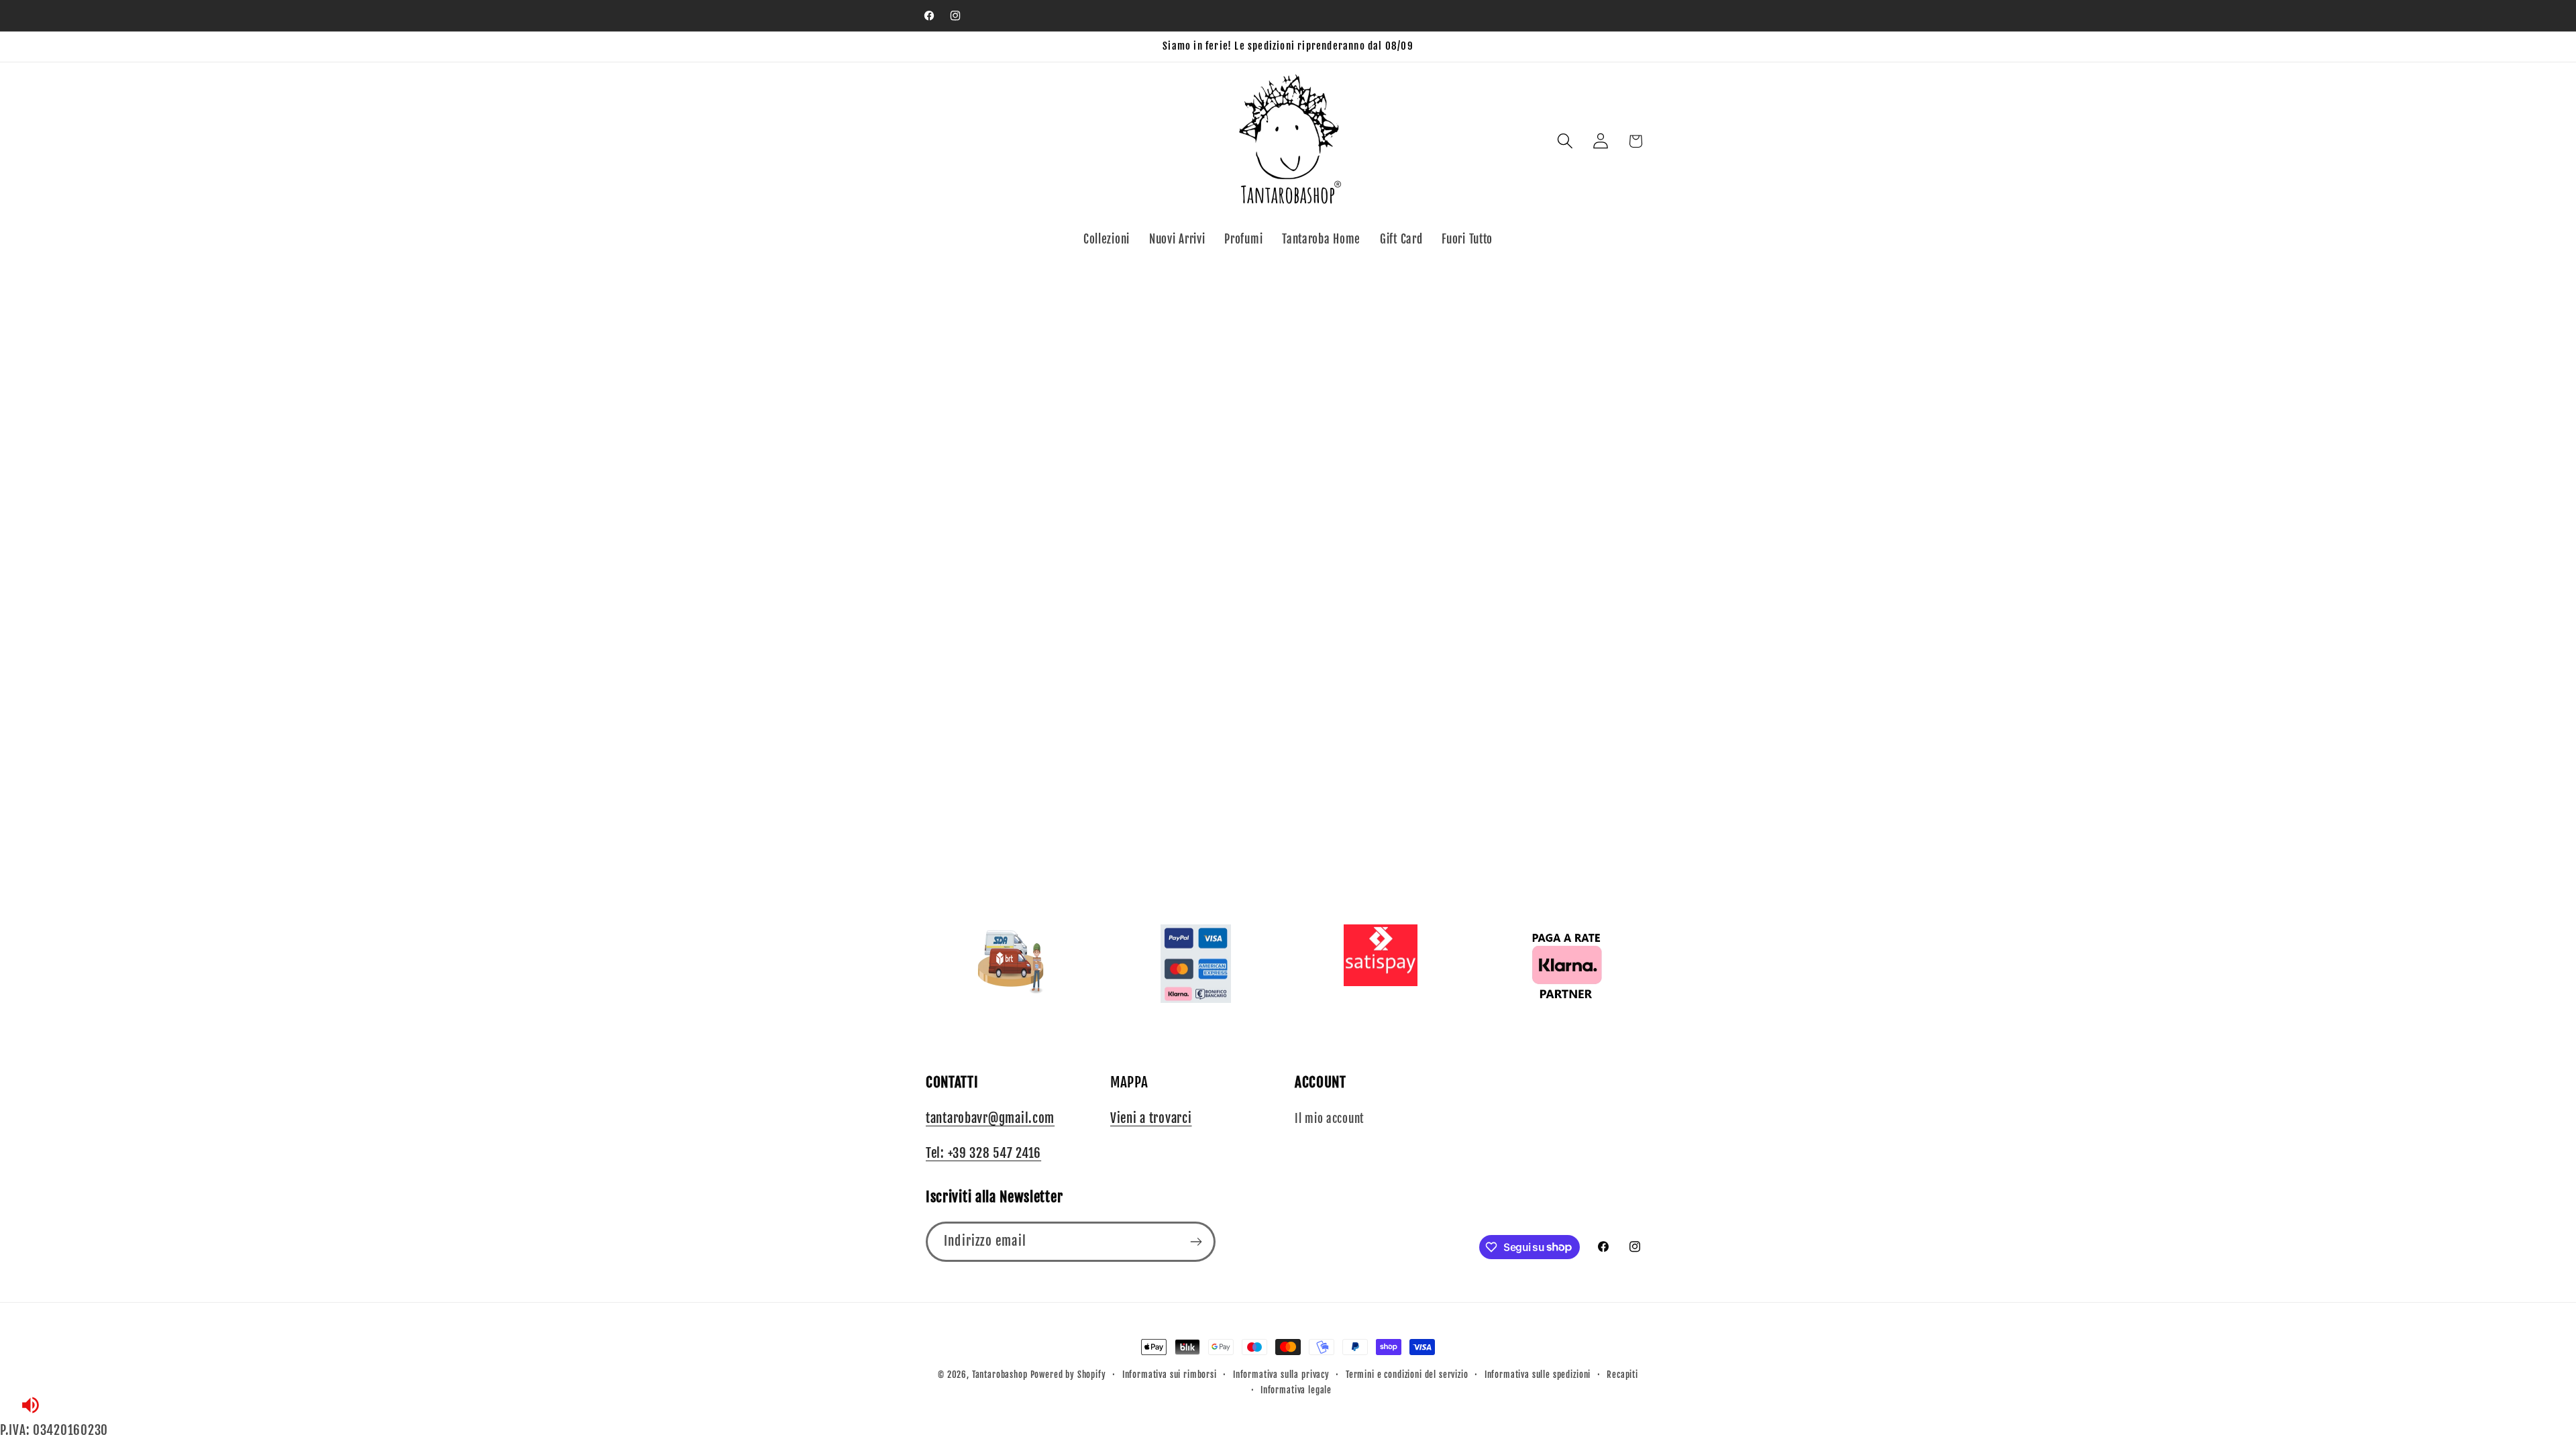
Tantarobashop (1000, 1375)
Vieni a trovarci (1151, 1118)
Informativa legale (1296, 1390)
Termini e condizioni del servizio (1407, 1375)
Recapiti (1622, 1375)
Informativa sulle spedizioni (1538, 1375)
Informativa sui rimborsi (1170, 1375)
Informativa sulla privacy (1281, 1375)
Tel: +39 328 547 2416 (983, 1153)
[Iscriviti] (1196, 1242)
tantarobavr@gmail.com (990, 1118)
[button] (1565, 141)
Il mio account (1329, 1119)
